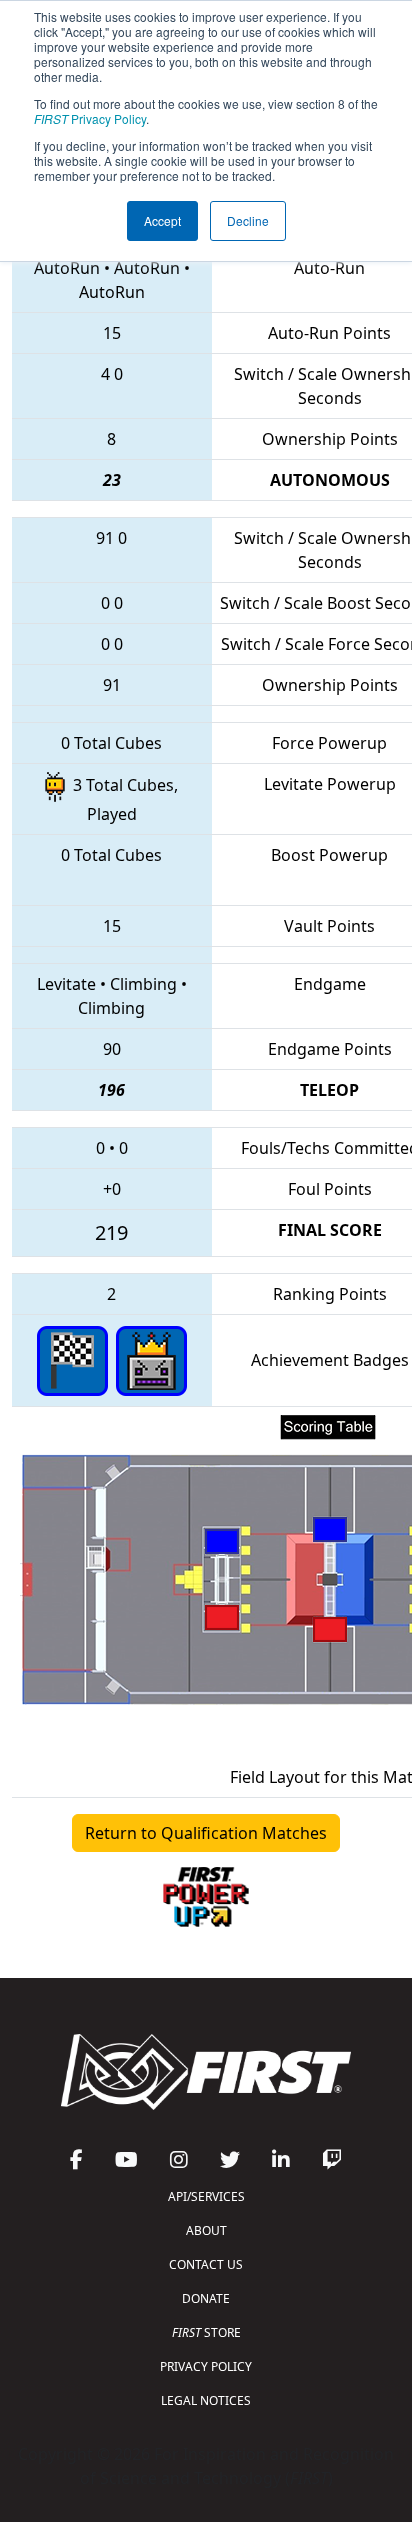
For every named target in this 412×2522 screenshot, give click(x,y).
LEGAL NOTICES (206, 2400)
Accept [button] (162, 220)
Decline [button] (248, 220)
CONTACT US (206, 2264)
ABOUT (206, 2230)
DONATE (206, 2298)
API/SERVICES (206, 2196)
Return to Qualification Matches (206, 1833)
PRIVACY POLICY (206, 2366)
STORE (206, 2332)
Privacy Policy (90, 118)
